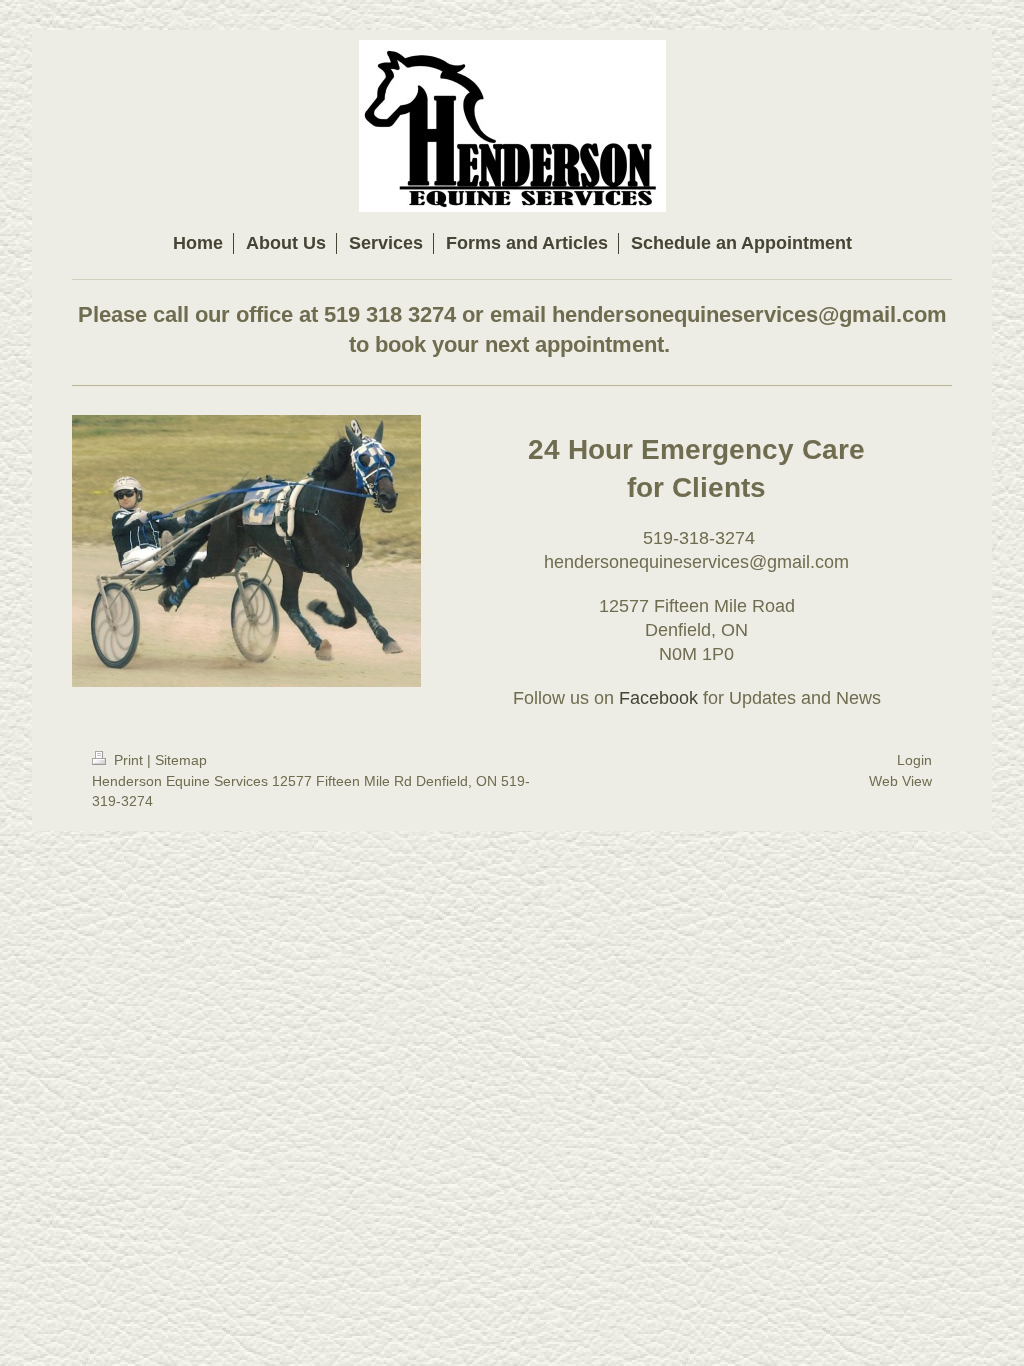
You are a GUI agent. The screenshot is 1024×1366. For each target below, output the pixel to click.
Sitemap (181, 760)
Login (914, 760)
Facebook (658, 698)
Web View (900, 781)
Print (128, 760)
